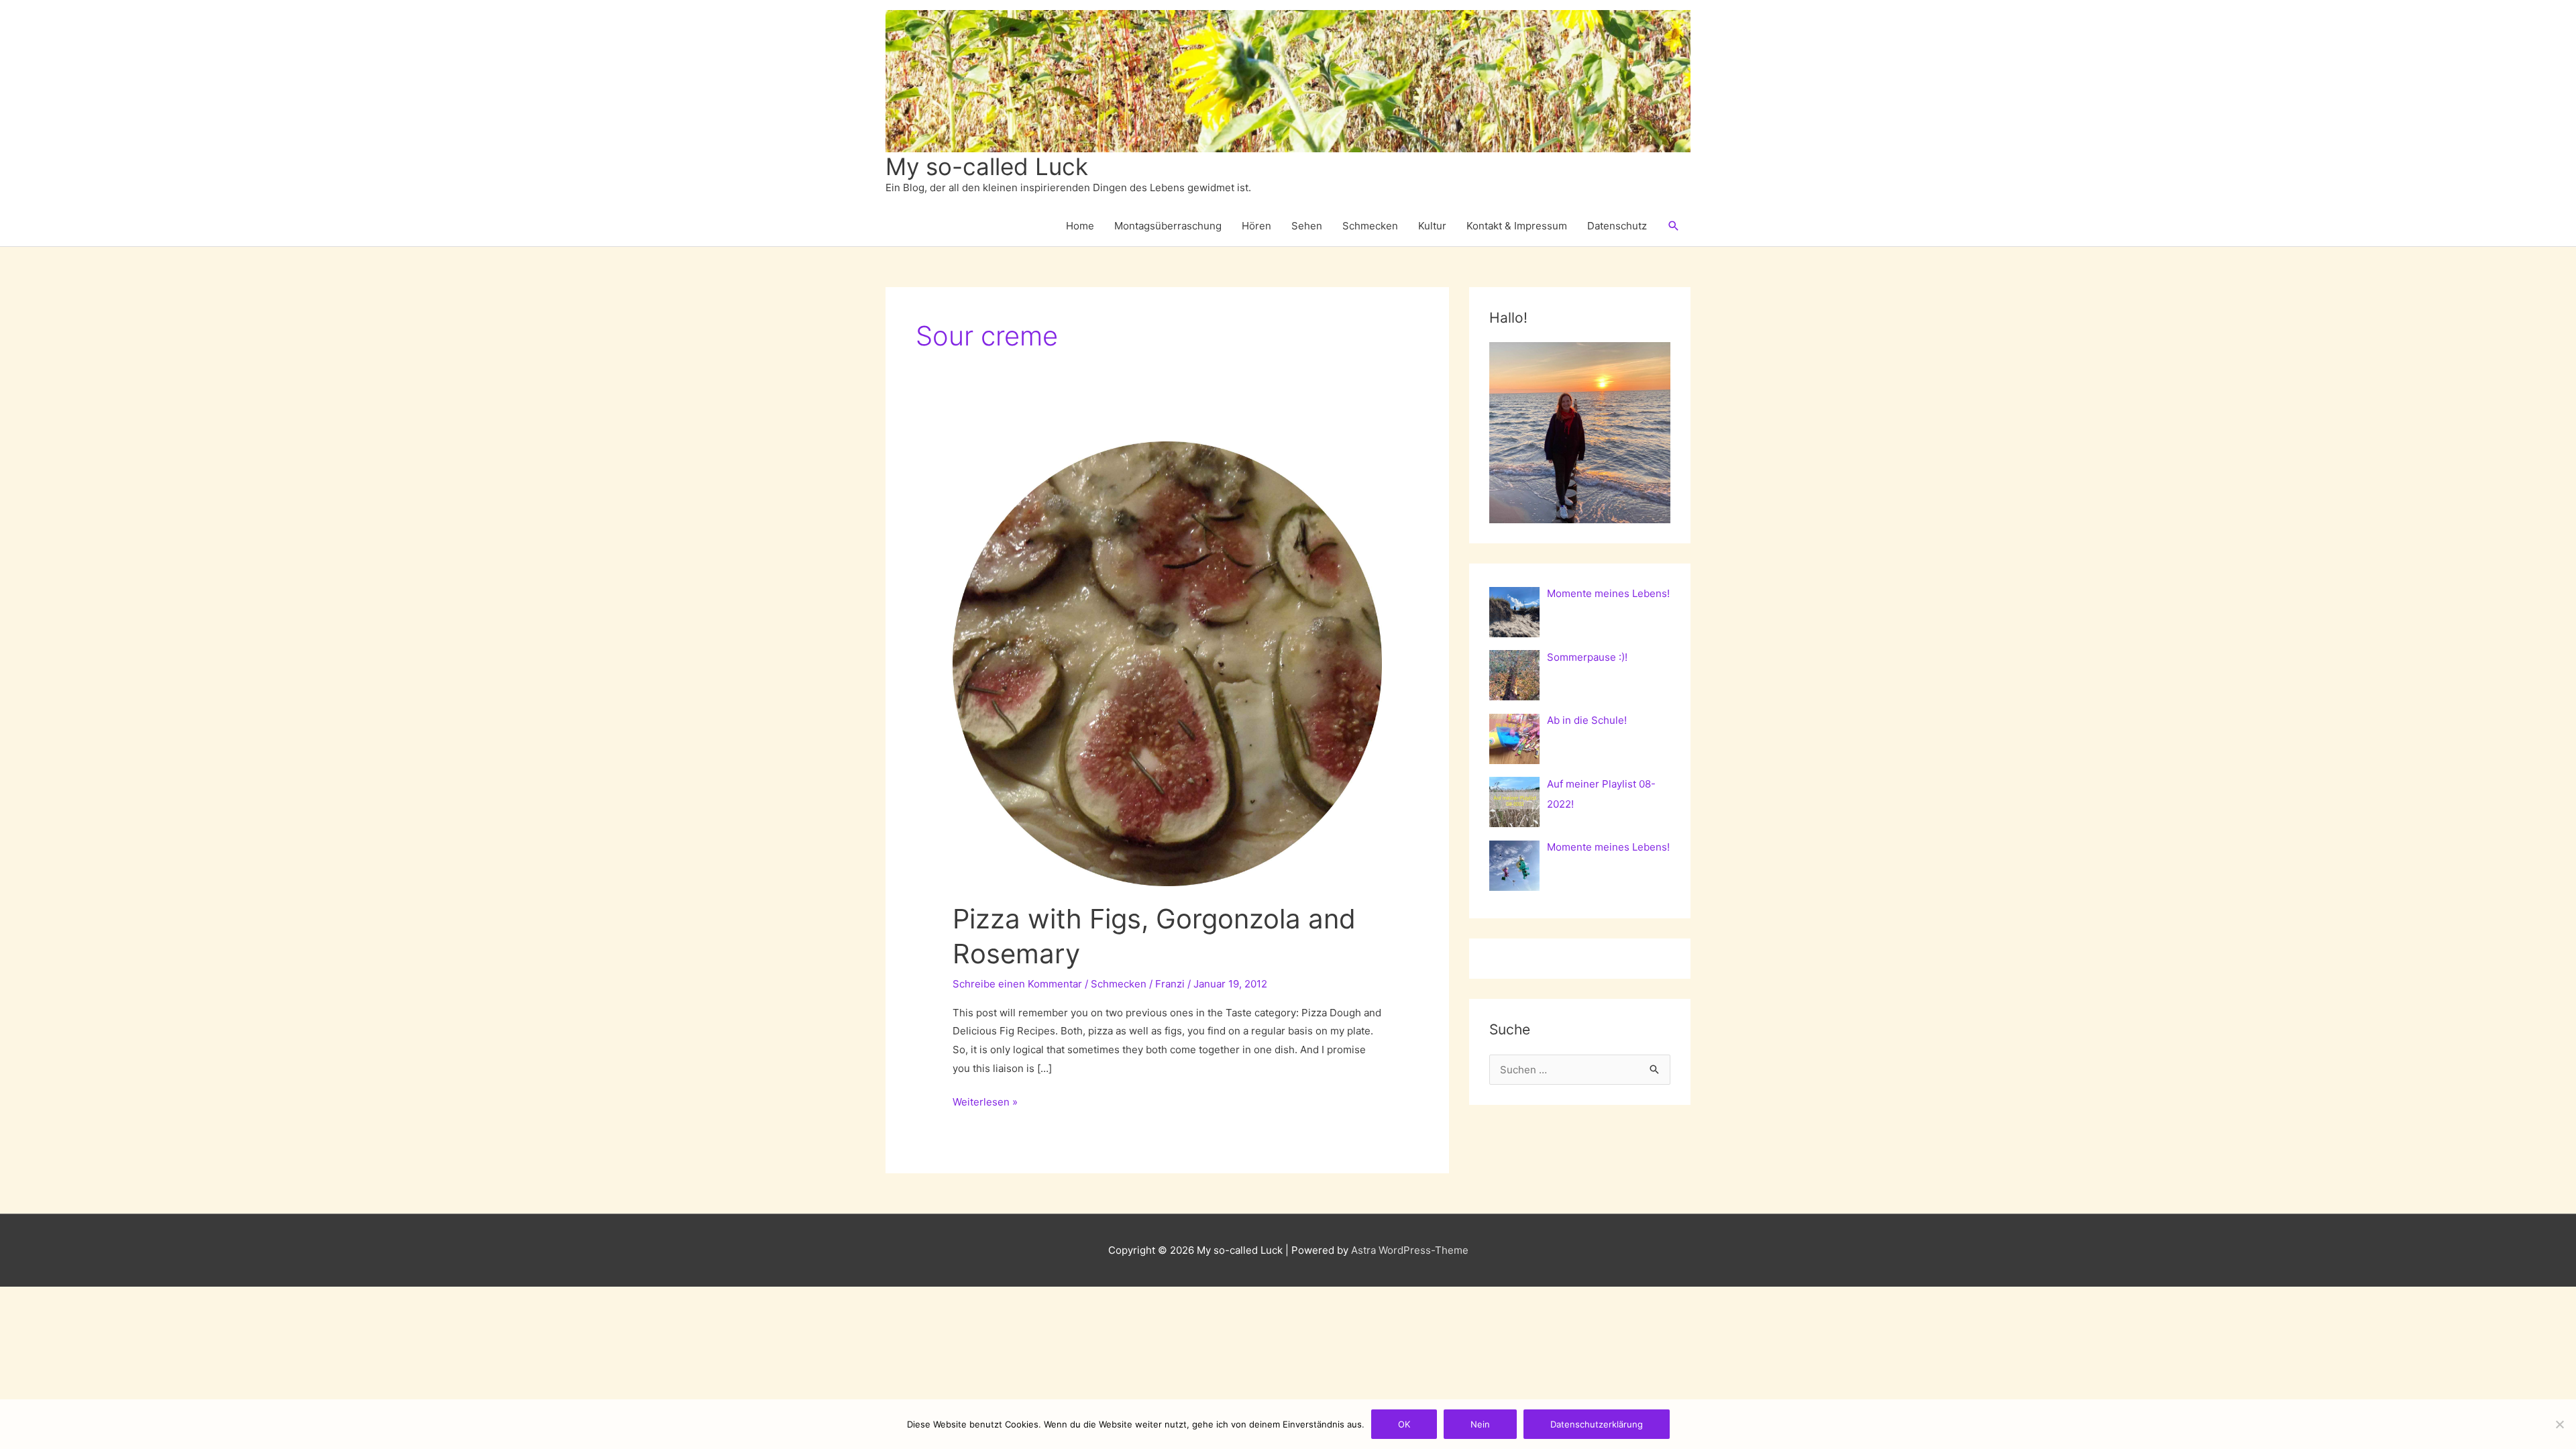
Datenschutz (1617, 226)
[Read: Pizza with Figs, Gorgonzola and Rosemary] (1167, 663)
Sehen (1307, 226)
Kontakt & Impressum (1517, 226)
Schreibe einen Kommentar (1017, 984)
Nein (1480, 1424)
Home (1080, 226)
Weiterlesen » (985, 1103)
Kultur (1432, 226)
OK (1404, 1424)
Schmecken (1370, 226)
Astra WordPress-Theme (1410, 1250)
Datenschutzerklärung (1597, 1424)
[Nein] (2559, 1424)
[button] (1674, 226)
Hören (1256, 226)
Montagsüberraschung (1168, 226)
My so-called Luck (987, 166)
